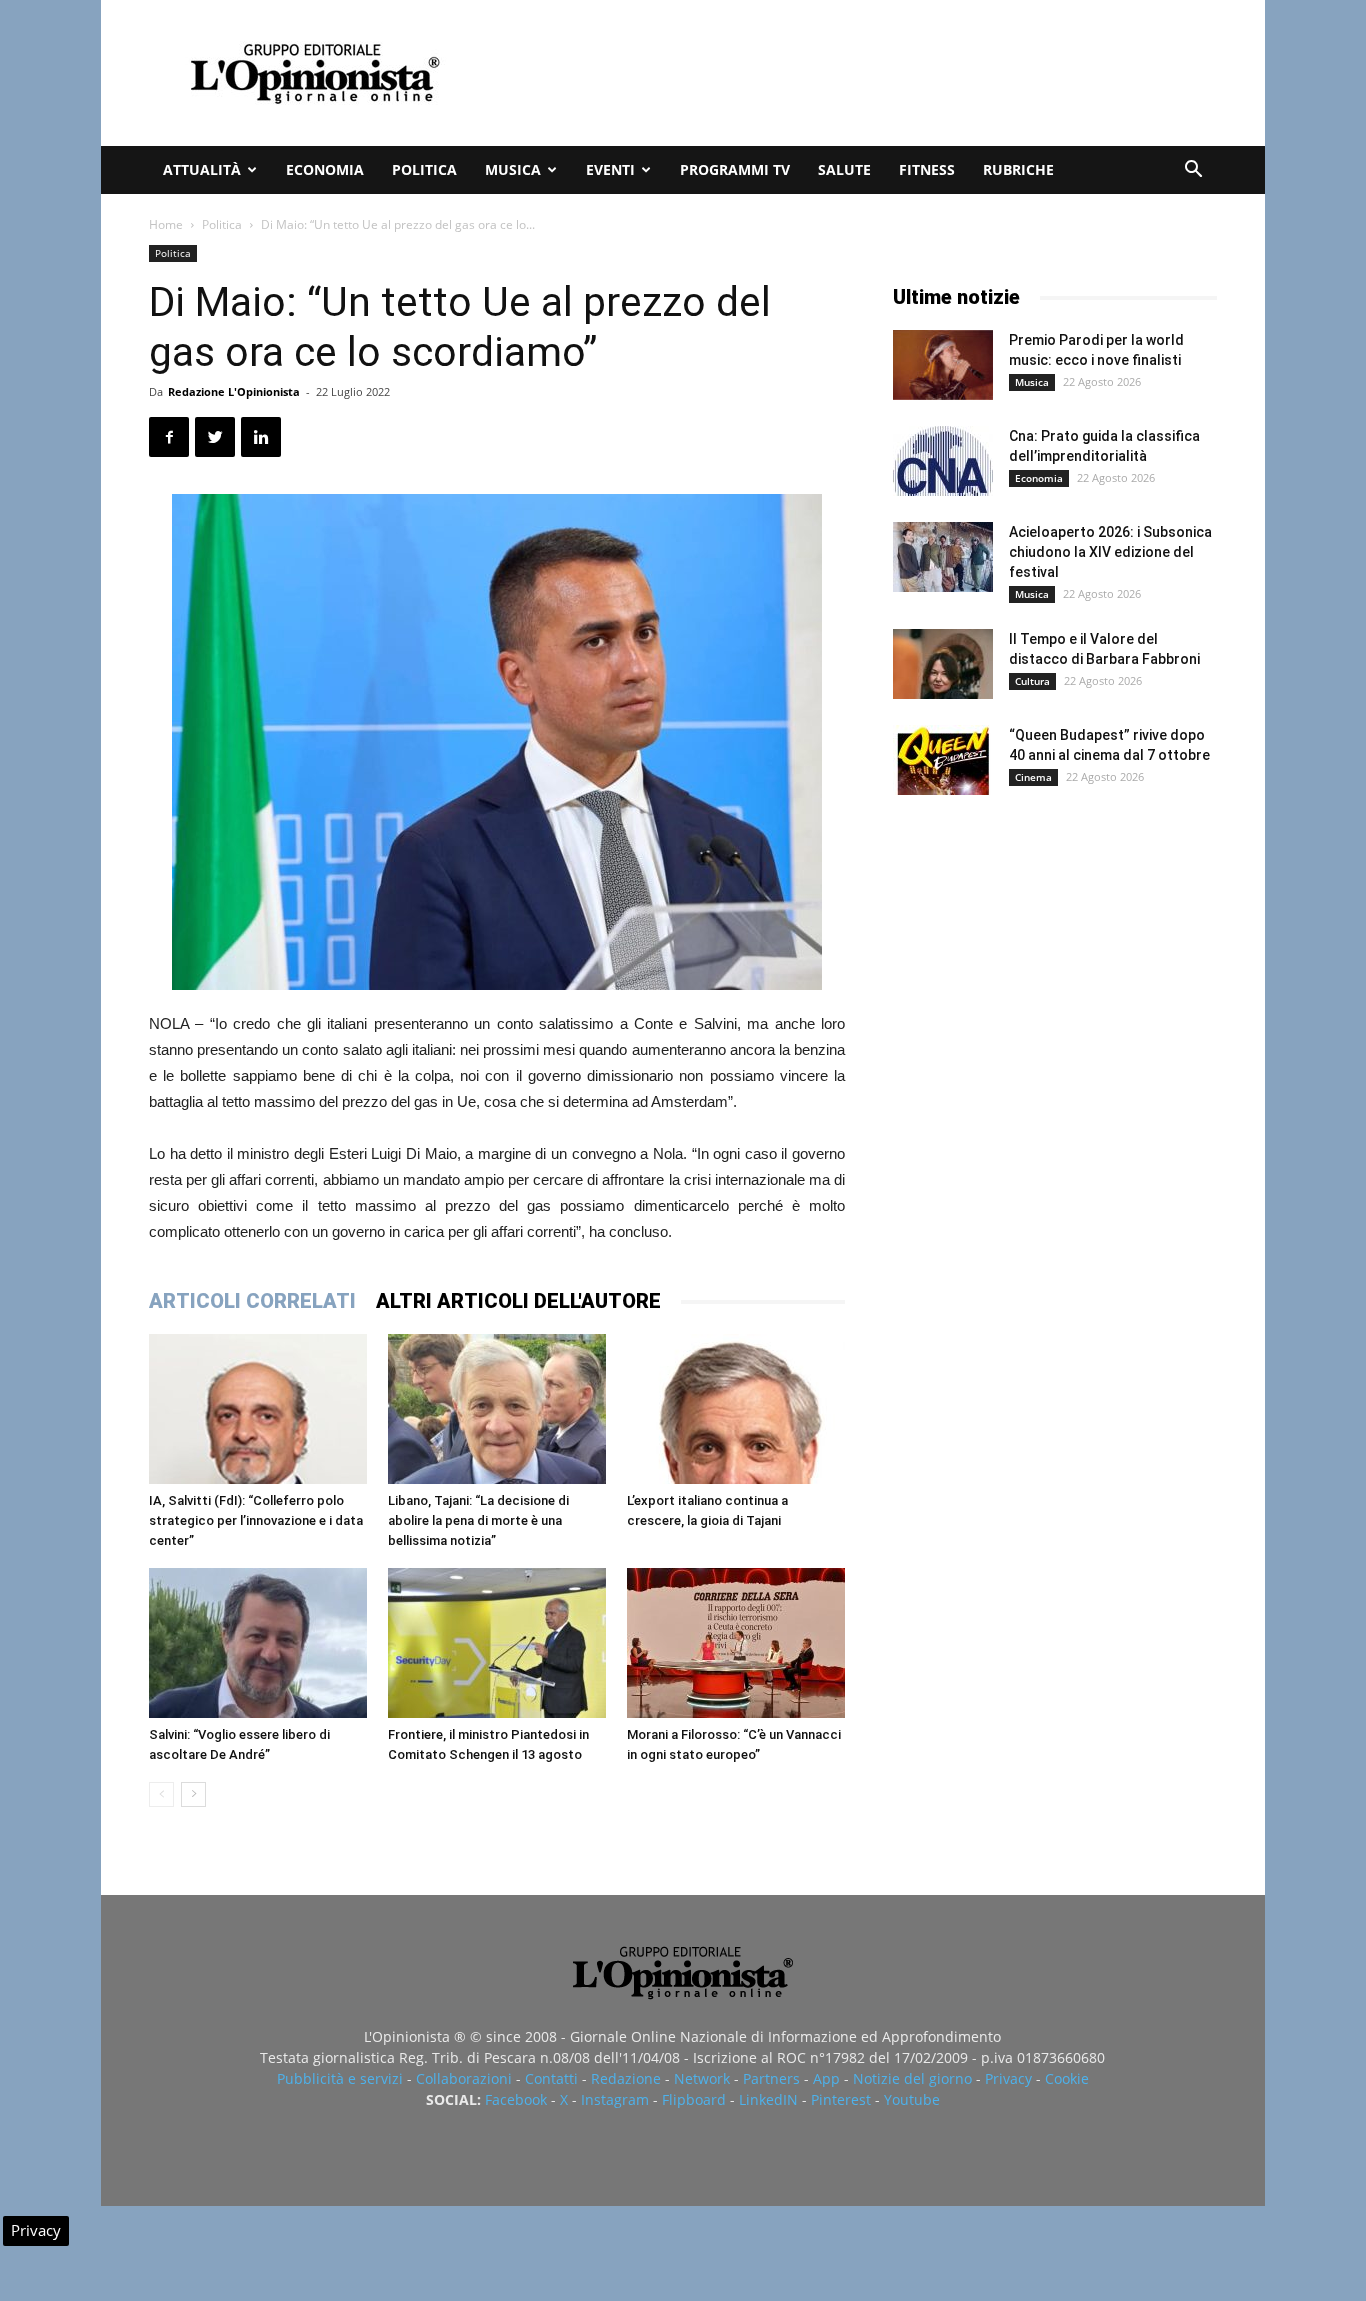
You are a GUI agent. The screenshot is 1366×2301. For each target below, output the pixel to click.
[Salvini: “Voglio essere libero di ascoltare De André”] (258, 1643)
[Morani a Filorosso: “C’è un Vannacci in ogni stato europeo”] (736, 1643)
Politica (424, 169)
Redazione (626, 2078)
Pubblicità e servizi (340, 2078)
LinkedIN (768, 2099)
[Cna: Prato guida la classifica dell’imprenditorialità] (943, 461)
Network (702, 2078)
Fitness (927, 169)
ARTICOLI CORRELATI (252, 1301)
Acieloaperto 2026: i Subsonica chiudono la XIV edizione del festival (1110, 552)
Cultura (1032, 681)
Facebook (516, 2099)
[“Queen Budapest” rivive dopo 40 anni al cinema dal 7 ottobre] (943, 760)
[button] (1193, 171)
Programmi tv (735, 169)
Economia (325, 169)
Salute (844, 169)
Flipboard (694, 2099)
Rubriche (1018, 169)
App (826, 2078)
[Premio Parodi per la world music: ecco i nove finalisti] (943, 365)
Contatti (551, 2078)
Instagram (615, 2099)
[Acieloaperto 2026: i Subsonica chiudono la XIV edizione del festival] (943, 557)
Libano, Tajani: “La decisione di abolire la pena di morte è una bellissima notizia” (478, 1520)
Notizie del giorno (912, 2078)
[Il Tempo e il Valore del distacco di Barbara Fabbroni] (943, 664)
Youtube (912, 2099)
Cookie (1067, 2078)
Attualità (202, 169)
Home (166, 224)
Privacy (1008, 2078)
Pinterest (841, 2099)
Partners (771, 2078)
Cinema (1033, 777)
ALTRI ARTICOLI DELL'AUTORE (518, 1301)
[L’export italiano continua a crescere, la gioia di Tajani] (736, 1409)
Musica (513, 169)
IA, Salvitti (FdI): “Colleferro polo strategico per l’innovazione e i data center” (256, 1520)
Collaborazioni (464, 2078)
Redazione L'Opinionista (234, 391)
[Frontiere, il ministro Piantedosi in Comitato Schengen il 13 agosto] (497, 1643)
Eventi (610, 169)
